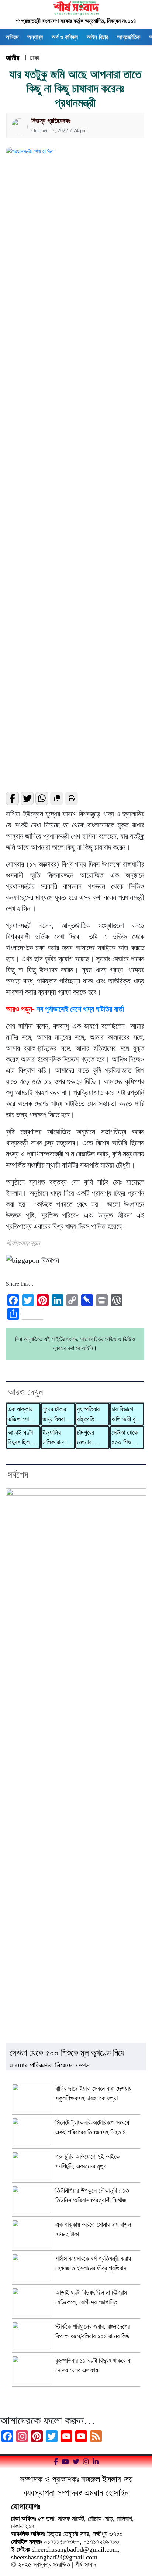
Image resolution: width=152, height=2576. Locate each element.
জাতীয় (13, 58)
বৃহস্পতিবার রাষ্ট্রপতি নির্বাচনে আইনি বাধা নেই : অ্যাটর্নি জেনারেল (92, 1415)
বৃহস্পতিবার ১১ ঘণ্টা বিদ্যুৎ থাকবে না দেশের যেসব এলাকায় (93, 2365)
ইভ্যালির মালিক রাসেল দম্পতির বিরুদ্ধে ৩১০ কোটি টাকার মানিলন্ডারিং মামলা (56, 1438)
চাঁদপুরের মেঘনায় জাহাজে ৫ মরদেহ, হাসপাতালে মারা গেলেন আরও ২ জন (90, 1438)
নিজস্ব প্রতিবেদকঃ (51, 121)
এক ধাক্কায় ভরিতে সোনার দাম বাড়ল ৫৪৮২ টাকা (22, 1415)
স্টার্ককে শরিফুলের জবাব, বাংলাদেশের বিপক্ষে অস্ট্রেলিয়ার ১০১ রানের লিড (93, 2331)
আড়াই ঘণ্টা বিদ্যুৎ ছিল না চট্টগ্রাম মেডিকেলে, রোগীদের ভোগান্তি (22, 1438)
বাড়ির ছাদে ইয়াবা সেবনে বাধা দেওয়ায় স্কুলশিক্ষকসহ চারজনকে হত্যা (94, 2093)
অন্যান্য (35, 37)
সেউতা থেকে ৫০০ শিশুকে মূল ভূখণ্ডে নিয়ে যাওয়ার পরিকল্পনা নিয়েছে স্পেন (125, 1438)
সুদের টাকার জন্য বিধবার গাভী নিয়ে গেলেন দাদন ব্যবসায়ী (55, 1415)
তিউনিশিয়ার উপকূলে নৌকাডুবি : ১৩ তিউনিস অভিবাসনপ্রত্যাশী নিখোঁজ (92, 2195)
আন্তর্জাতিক (129, 37)
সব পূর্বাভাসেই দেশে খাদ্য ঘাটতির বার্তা (80, 1009)
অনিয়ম (12, 37)
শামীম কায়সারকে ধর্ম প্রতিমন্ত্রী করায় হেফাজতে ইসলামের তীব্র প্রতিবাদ (93, 2263)
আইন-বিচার (97, 37)
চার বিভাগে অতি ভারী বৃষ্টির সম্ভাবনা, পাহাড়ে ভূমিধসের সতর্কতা (127, 1415)
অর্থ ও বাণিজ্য (65, 37)
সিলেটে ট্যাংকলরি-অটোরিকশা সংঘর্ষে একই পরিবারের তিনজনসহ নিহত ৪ (92, 2127)
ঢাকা (34, 58)
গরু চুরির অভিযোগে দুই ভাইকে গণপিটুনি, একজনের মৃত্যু (87, 2161)
